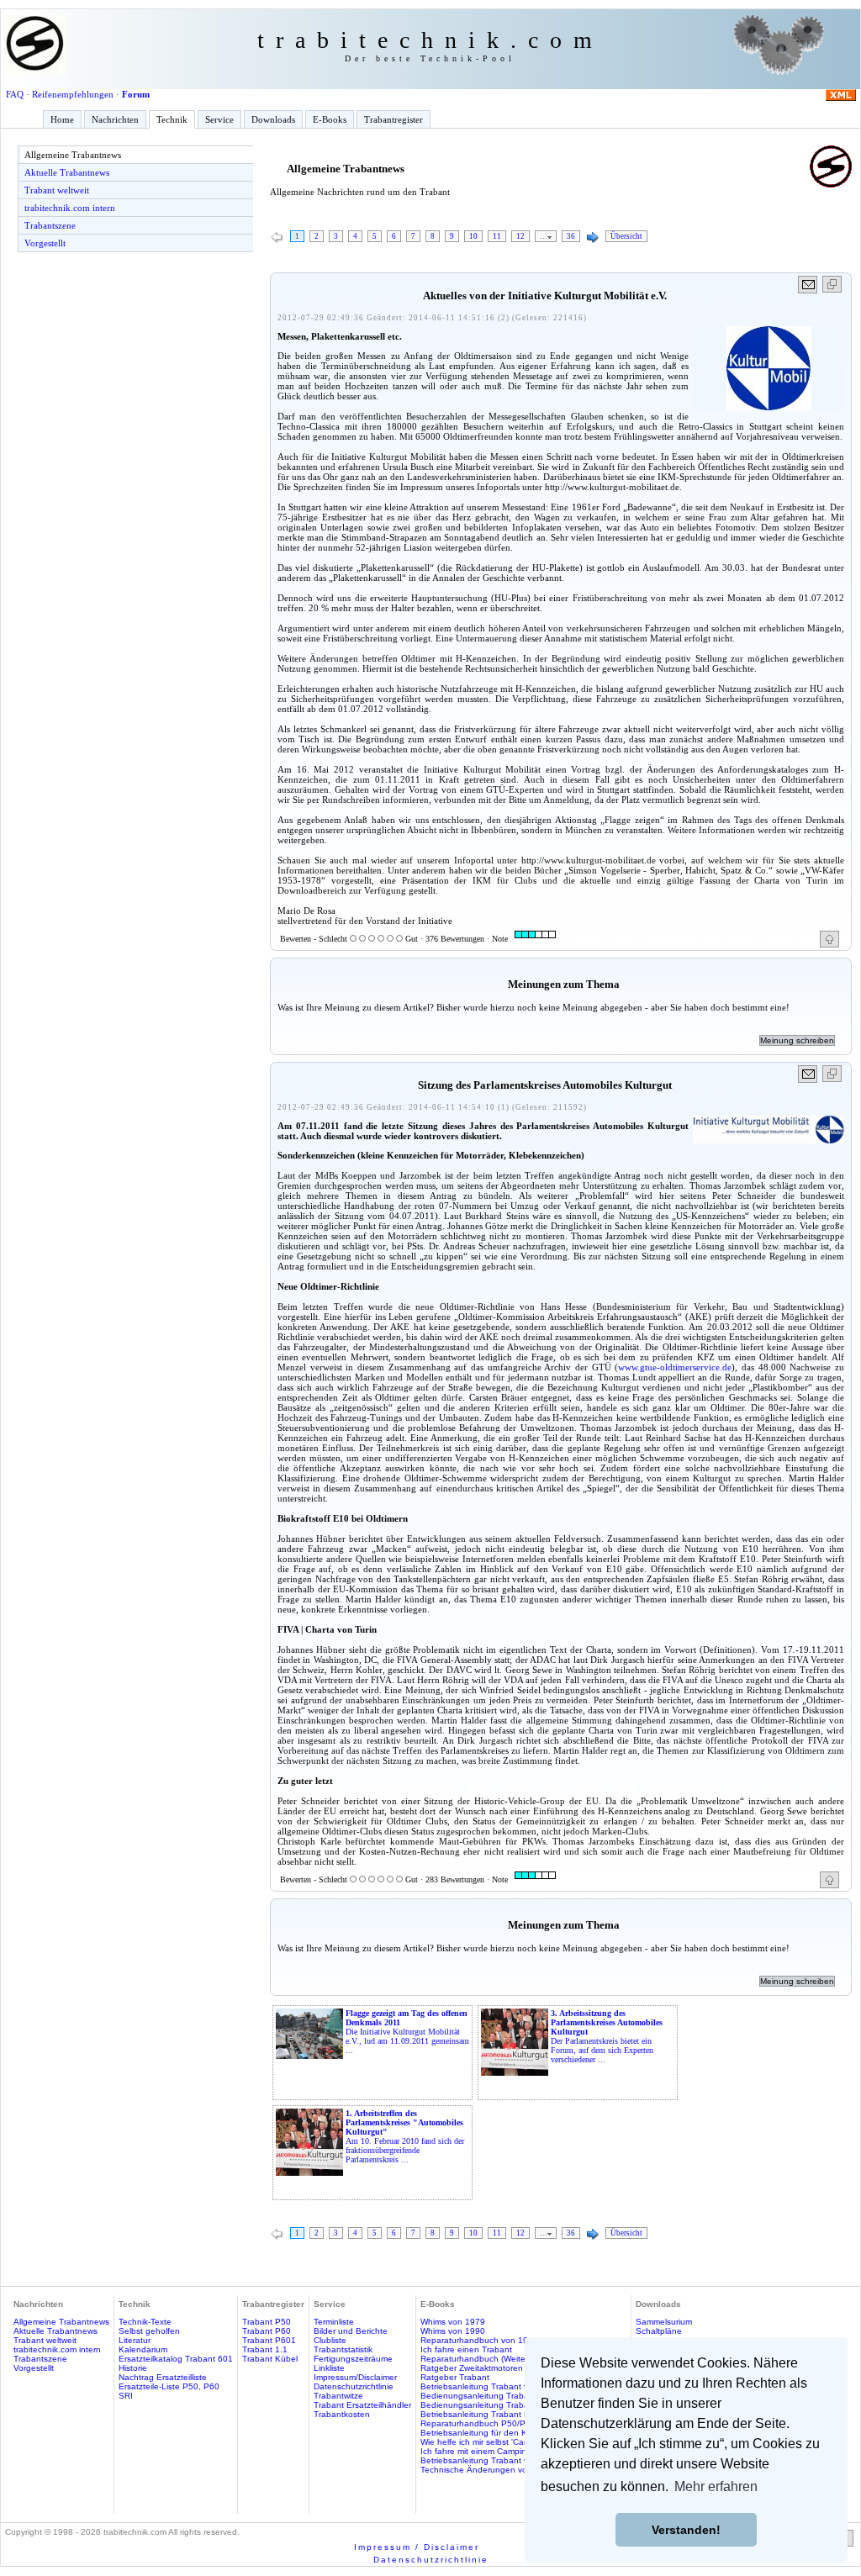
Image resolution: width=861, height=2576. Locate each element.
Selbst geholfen (149, 2331)
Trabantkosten (342, 2414)
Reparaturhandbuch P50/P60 (478, 2423)
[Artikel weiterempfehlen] (808, 285)
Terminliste (334, 2322)
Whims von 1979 (453, 2322)
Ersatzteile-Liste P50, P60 (169, 2386)
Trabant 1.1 (265, 2349)
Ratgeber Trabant (455, 2377)
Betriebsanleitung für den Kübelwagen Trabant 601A (523, 2433)
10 (473, 236)
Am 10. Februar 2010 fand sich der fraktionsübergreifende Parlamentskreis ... (405, 2136)
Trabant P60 (267, 2331)
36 (571, 236)
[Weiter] (593, 238)
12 (520, 236)
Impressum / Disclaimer (417, 2547)
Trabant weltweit (57, 190)
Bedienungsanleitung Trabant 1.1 (486, 2396)
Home (62, 119)
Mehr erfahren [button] (716, 2486)
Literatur (135, 2340)
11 (497, 236)
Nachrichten (115, 119)
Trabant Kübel (270, 2359)
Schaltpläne (659, 2331)
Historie (133, 2368)
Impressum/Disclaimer (355, 2377)
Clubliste (330, 2340)
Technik (172, 119)
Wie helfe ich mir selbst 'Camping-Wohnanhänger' (516, 2442)
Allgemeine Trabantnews (73, 155)
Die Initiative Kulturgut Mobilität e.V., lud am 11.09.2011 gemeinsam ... (407, 2032)
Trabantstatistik (343, 2349)
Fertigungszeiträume (353, 2359)
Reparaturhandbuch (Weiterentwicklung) (498, 2359)
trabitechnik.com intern (70, 208)
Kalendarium (143, 2349)
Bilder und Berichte (351, 2331)
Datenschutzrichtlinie (354, 2386)
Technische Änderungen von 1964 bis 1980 (506, 2470)
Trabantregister (394, 119)
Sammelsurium (664, 2322)
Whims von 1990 (453, 2331)
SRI (126, 2396)
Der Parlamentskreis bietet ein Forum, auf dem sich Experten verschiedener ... (607, 2036)
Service (219, 119)
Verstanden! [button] (686, 2530)
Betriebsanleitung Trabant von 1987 (491, 2386)
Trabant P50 (267, 2322)
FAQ (15, 94)
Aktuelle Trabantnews (67, 172)
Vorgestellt (45, 243)
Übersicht (626, 236)
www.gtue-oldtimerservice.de (675, 1367)
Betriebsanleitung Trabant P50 (480, 2414)
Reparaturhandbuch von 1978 (479, 2340)
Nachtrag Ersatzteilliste (163, 2377)
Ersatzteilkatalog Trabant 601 (176, 2359)
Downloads (273, 119)
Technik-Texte (145, 2322)
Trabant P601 (269, 2340)
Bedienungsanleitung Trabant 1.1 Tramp (499, 2405)
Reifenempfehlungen (73, 94)
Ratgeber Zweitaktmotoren (472, 2368)
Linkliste (329, 2368)
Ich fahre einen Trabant (466, 2349)
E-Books (330, 119)
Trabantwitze (338, 2396)
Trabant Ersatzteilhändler (362, 2405)
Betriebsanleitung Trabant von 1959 (491, 2460)
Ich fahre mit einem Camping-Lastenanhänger (510, 2451)
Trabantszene (50, 225)
